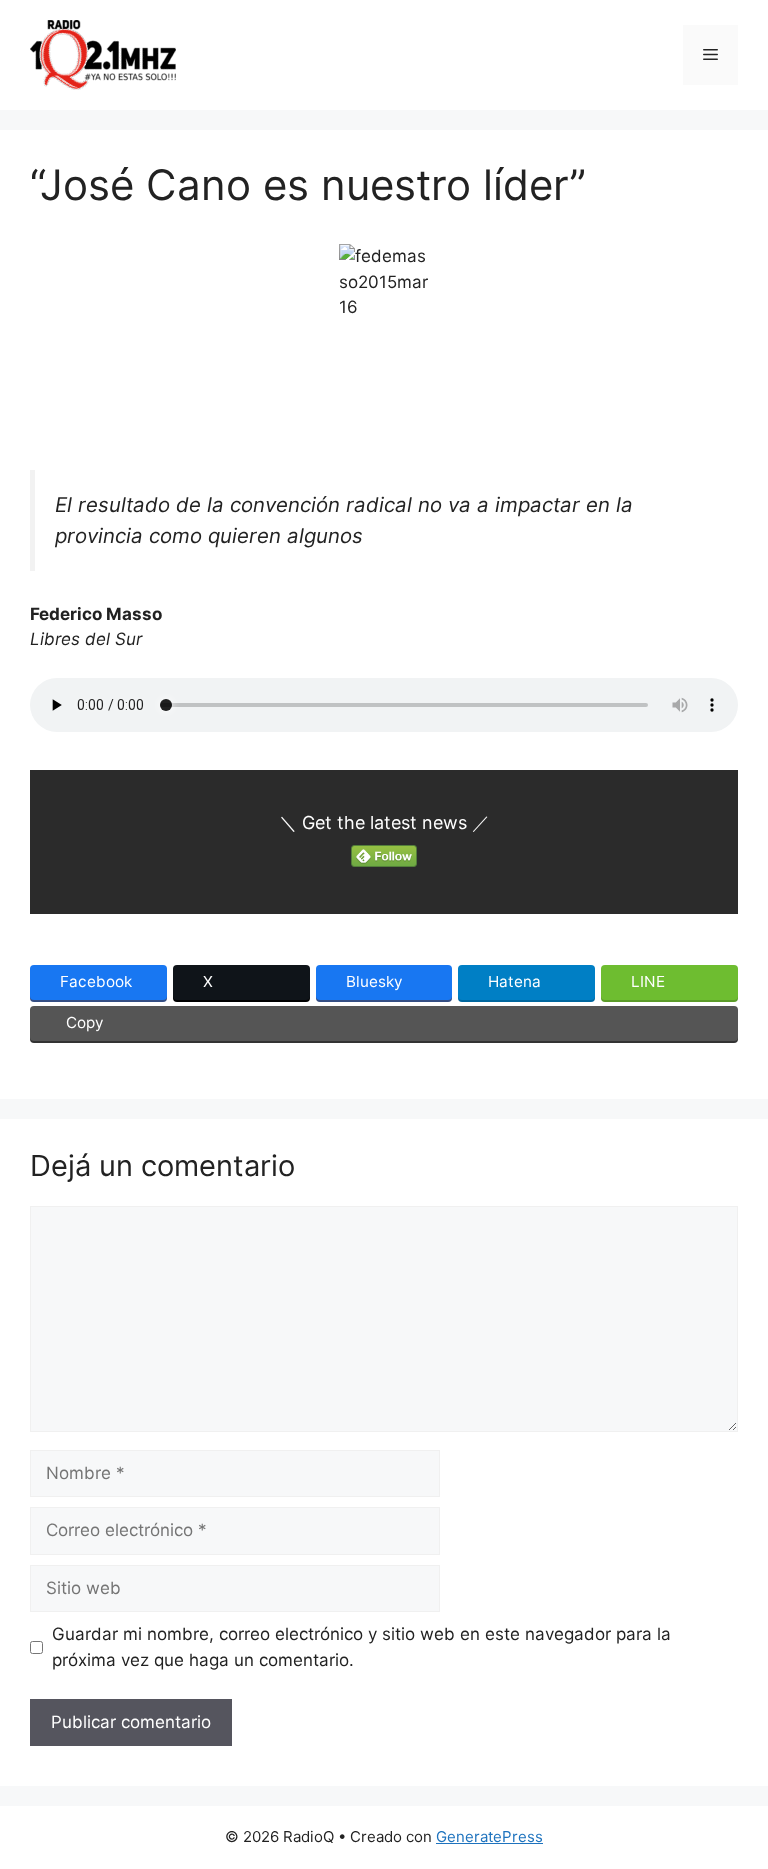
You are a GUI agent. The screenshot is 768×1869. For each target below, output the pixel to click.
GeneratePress (489, 1836)
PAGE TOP (733, 1795)
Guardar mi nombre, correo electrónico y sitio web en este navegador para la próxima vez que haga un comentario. (361, 1647)
